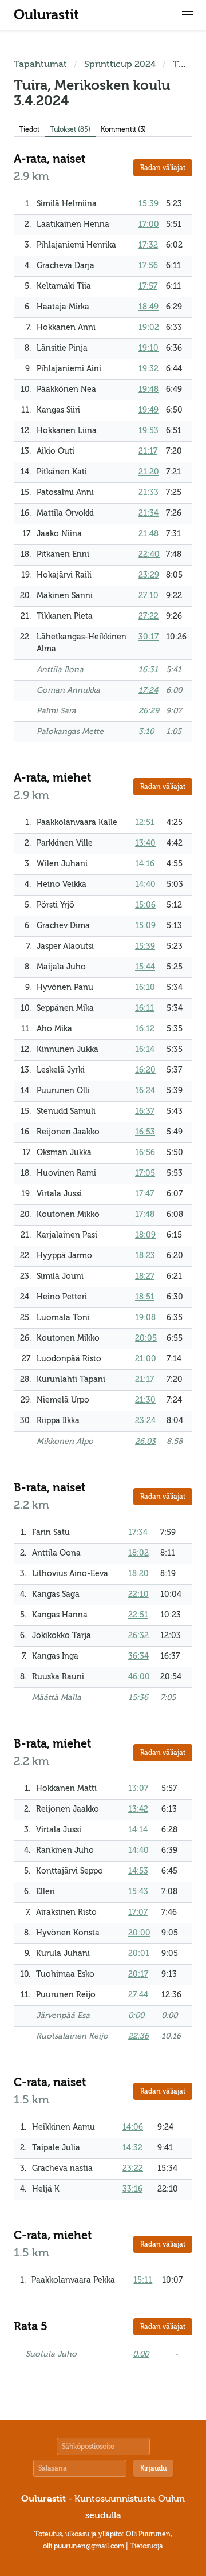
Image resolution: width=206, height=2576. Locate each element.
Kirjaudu (153, 2468)
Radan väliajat (163, 168)
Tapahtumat (40, 64)
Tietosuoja (146, 2546)
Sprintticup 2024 (120, 64)
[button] (188, 15)
